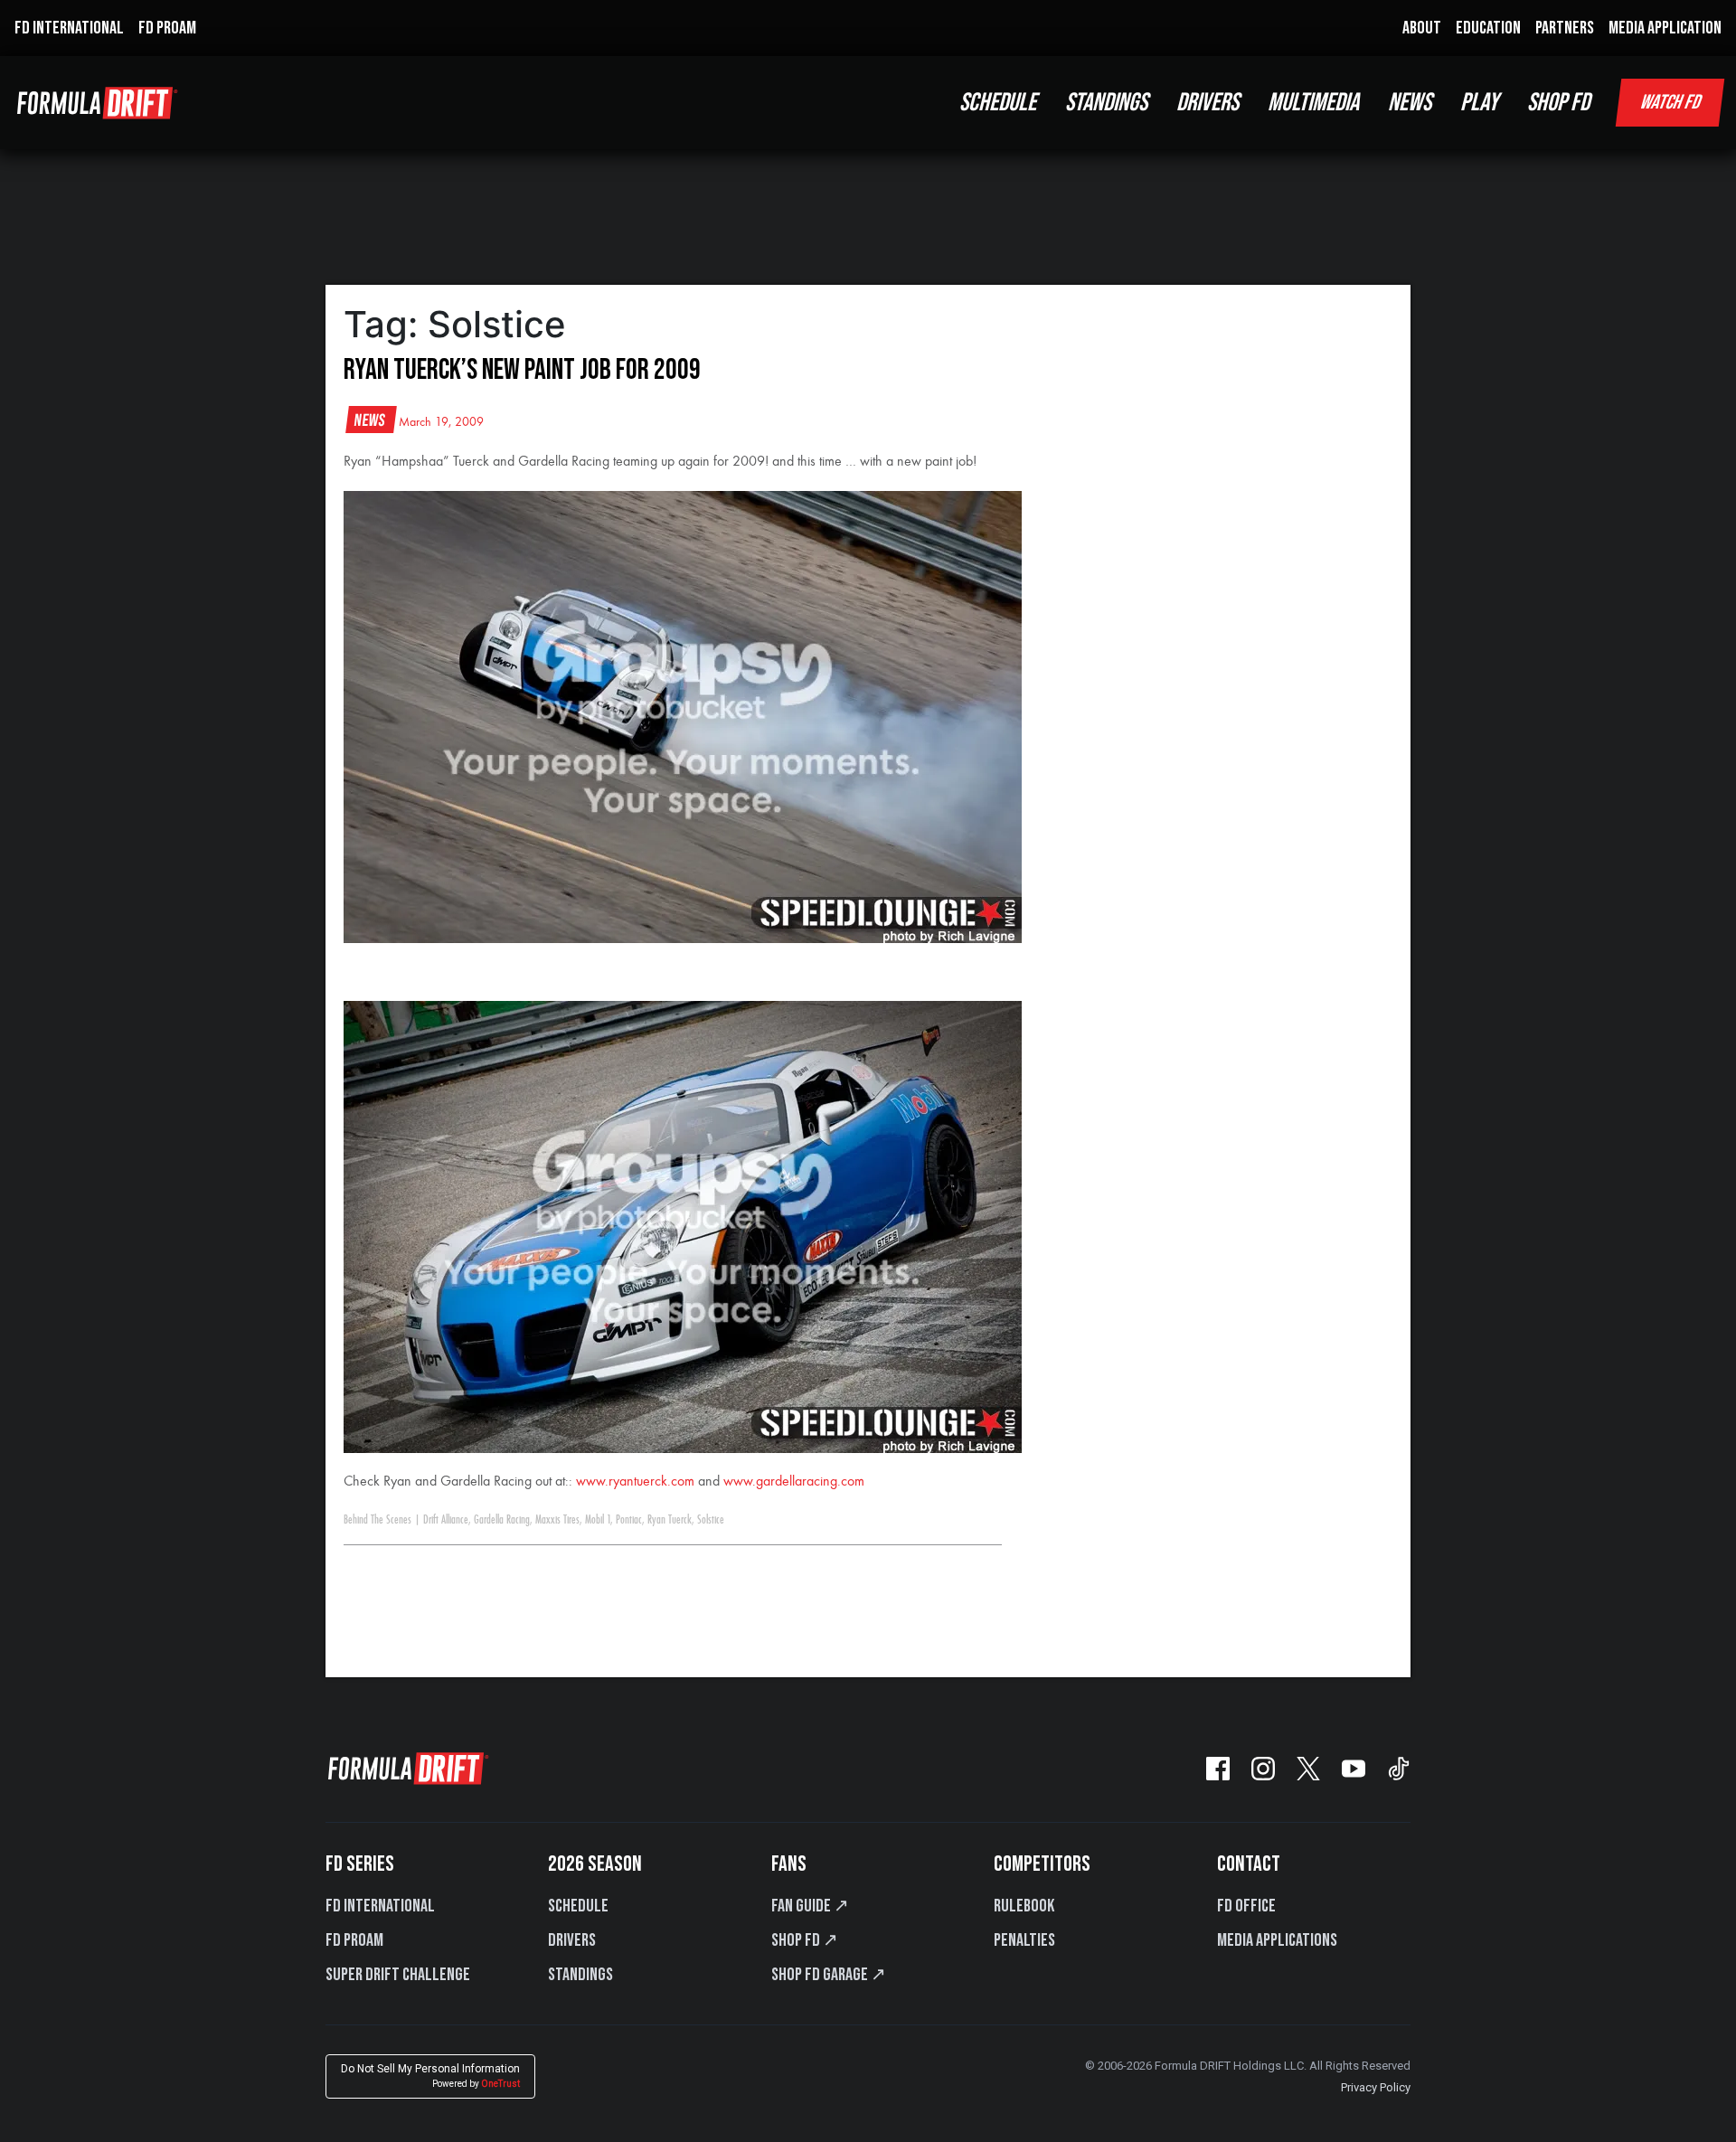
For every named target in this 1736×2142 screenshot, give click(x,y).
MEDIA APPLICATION (1665, 28)
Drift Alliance (446, 1520)
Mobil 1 (598, 1520)
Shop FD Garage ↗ (829, 1975)
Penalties (1024, 1940)
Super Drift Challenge (398, 1975)
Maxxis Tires (557, 1520)
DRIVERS (1208, 103)
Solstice (711, 1520)
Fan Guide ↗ (810, 1906)
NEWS (1410, 103)
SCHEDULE (998, 103)
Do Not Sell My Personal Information (430, 2076)
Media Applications (1277, 1940)
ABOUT (1422, 28)
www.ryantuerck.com (635, 1482)
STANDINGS (1106, 103)
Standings (580, 1975)
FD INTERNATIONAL (69, 28)
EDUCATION (1488, 28)
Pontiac (629, 1520)
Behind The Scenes (377, 1520)
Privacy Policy (1376, 2087)
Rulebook (1024, 1906)
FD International (380, 1906)
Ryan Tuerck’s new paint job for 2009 (522, 370)
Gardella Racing (502, 1520)
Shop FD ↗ (805, 1940)
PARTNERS (1565, 28)
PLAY (1479, 103)
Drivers (572, 1940)
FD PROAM (167, 28)
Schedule (578, 1906)
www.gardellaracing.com (794, 1482)
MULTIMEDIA (1313, 103)
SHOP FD (1558, 103)
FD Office (1246, 1906)
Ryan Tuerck (670, 1520)
